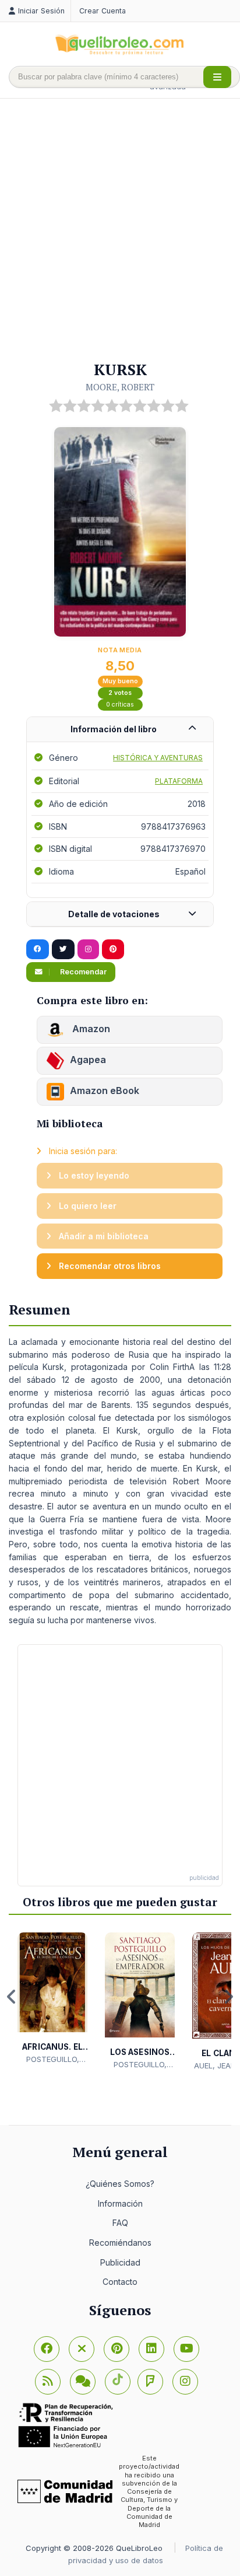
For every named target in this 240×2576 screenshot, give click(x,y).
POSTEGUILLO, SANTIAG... (53, 2060)
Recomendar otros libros (109, 1266)
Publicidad (120, 2262)
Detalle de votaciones (114, 914)
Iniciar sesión (41, 11)
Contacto (120, 2282)
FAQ (120, 2223)
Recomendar (82, 972)
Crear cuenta (103, 11)
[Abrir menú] (217, 77)
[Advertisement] (120, 230)
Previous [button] (12, 1997)
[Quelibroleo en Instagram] (88, 949)
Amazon (90, 1029)
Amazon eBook (105, 1090)
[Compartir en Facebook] (38, 949)
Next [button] (228, 1997)
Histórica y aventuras (158, 758)
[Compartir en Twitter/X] (63, 949)
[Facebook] (47, 2349)
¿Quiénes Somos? (120, 2184)
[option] (52, 1999)
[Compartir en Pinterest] (113, 949)
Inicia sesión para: (82, 1151)
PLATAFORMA (179, 781)
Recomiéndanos (120, 2243)
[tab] (120, 730)
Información (120, 2203)
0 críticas (120, 705)
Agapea (88, 1060)
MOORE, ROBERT (120, 387)
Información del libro (114, 729)
